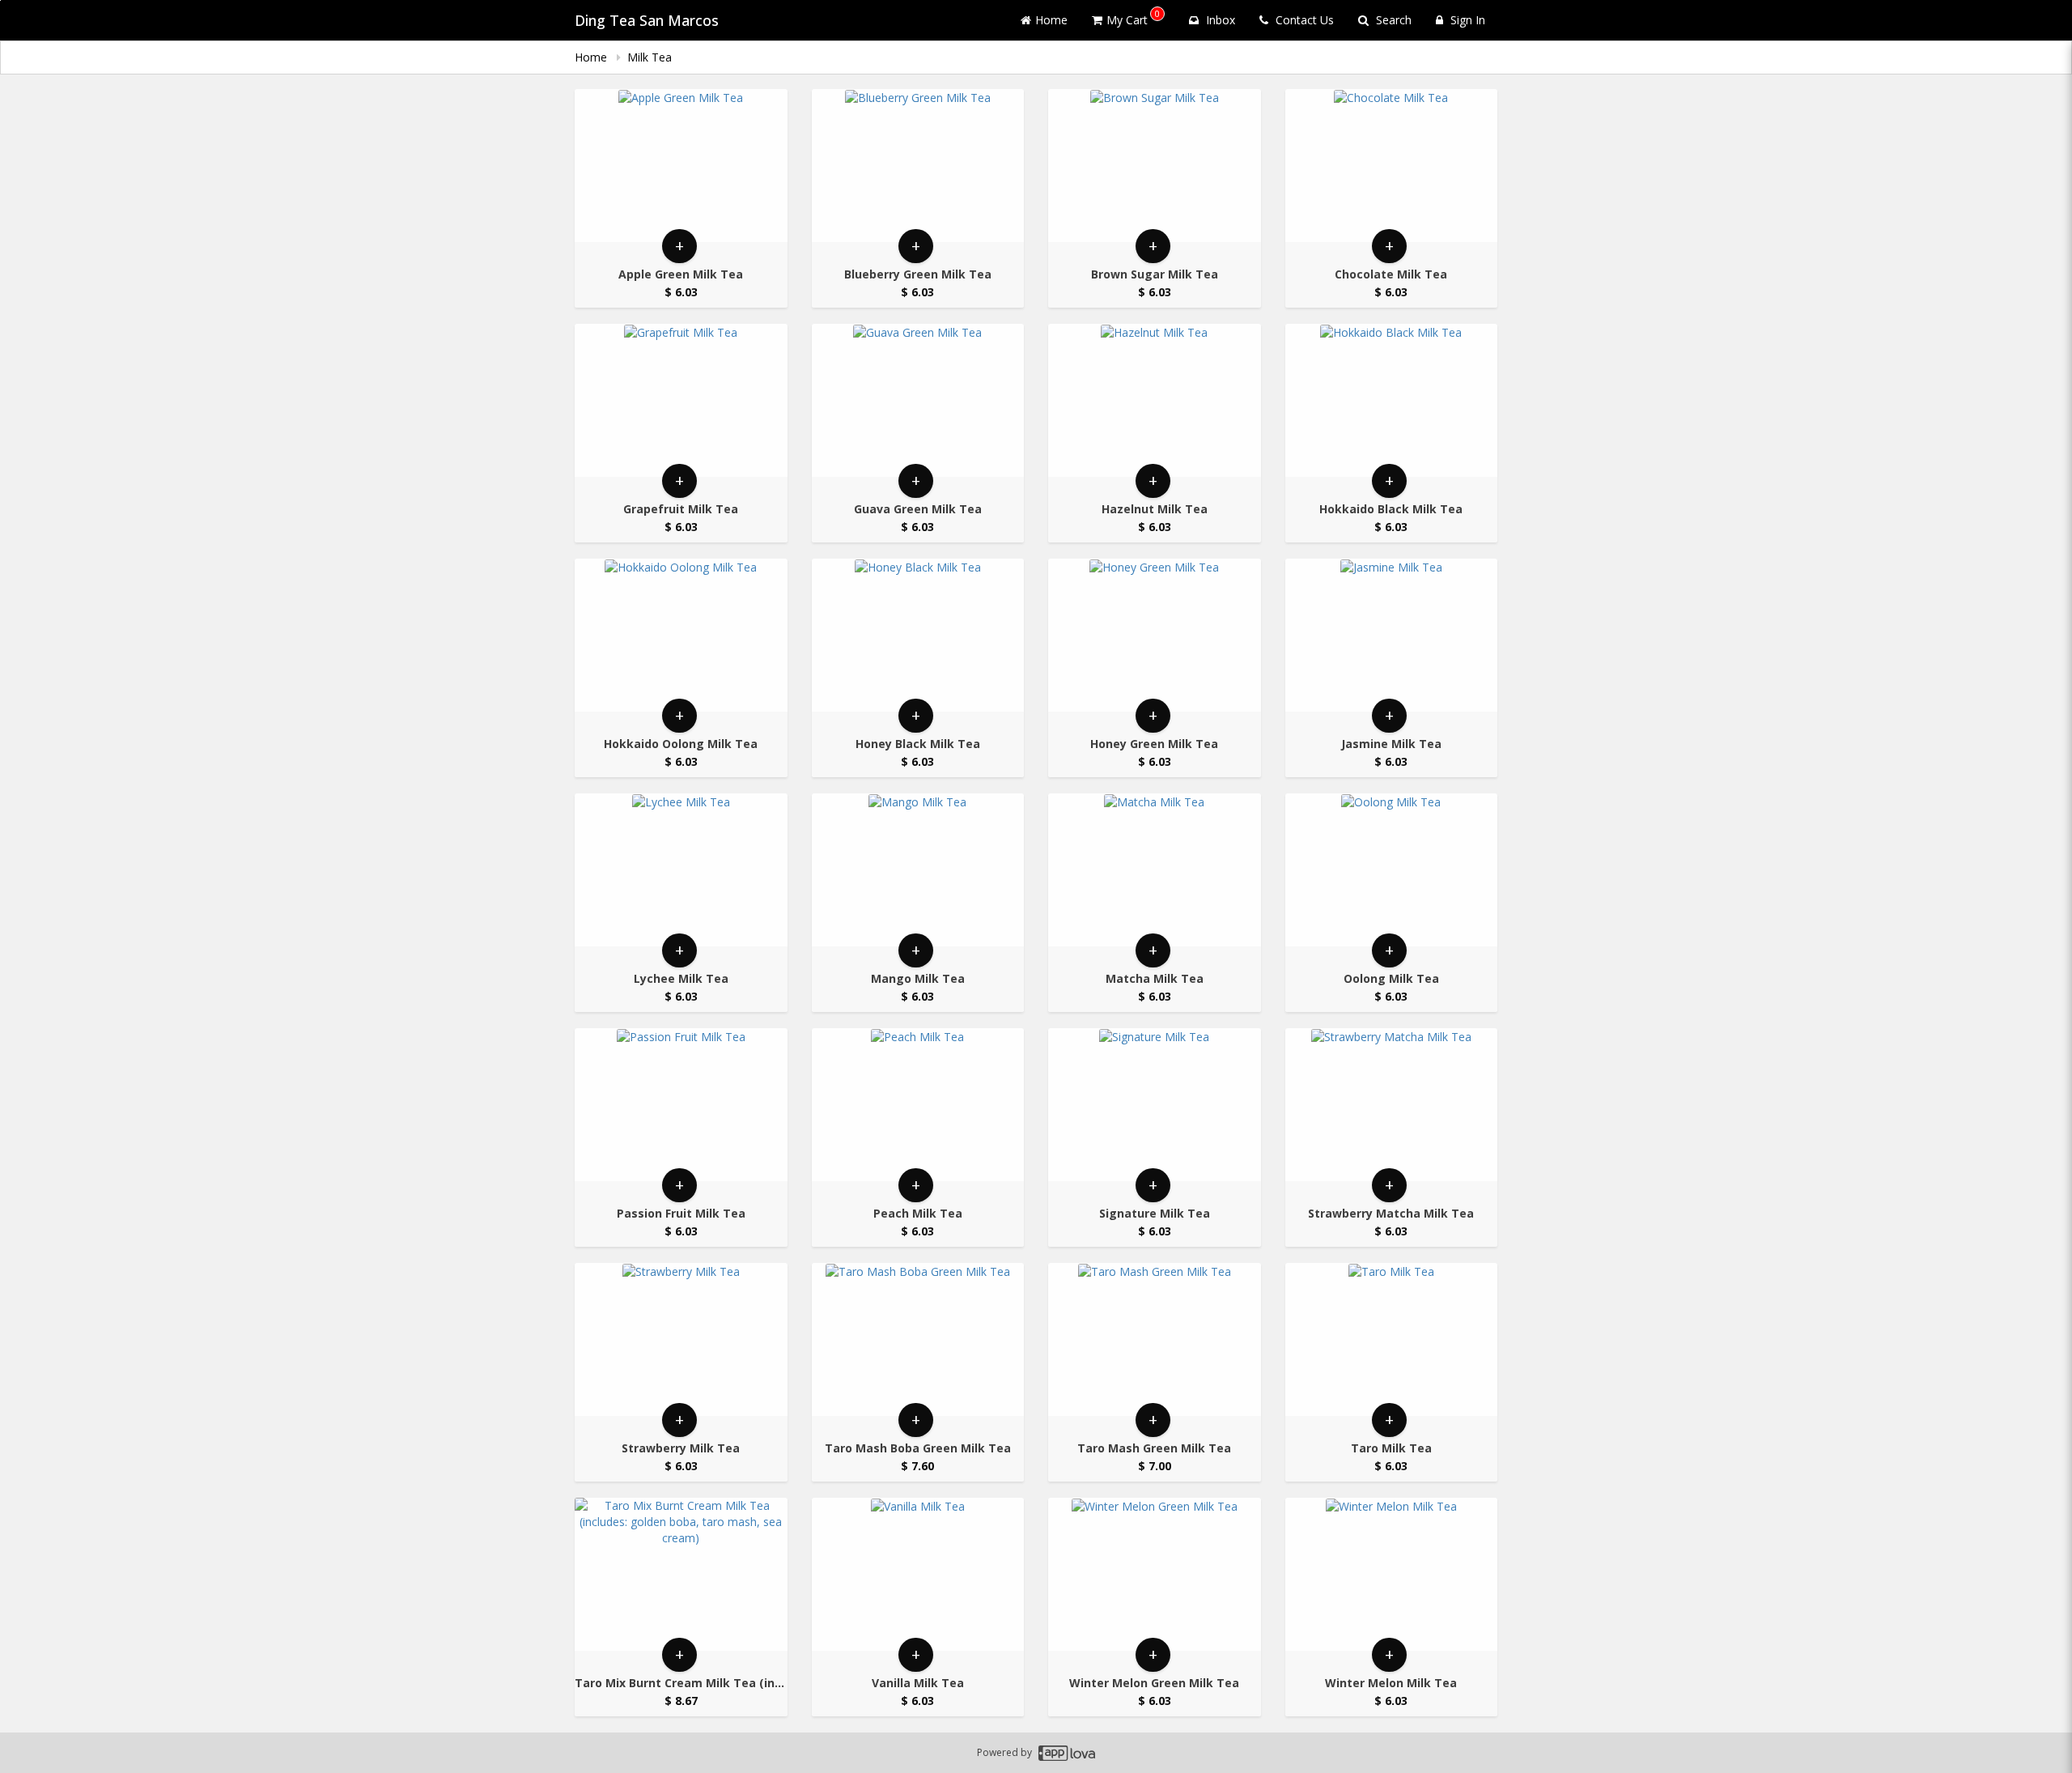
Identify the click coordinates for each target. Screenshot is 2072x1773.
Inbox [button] (1219, 20)
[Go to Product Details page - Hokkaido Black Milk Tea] (1392, 400)
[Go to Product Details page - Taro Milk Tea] (1392, 1339)
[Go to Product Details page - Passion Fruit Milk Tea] (681, 1105)
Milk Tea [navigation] (651, 57)
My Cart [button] (1133, 17)
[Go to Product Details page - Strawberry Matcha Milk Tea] (1392, 1105)
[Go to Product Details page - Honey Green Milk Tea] (1155, 635)
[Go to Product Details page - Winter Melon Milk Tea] (1392, 1574)
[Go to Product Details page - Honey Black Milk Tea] (918, 635)
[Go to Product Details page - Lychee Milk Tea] (681, 870)
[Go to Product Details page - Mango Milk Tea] (918, 870)
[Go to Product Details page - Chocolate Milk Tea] (1392, 166)
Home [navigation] (592, 57)
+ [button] (679, 246)
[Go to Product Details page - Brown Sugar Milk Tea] (1155, 166)
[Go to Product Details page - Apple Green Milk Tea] (681, 166)
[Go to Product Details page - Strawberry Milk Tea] (681, 1339)
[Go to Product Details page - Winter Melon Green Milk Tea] (1155, 1574)
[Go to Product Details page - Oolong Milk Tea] (1392, 870)
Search (1392, 20)
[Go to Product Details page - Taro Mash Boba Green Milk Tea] (918, 1339)
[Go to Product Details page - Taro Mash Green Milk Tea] (1155, 1339)
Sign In (1466, 20)
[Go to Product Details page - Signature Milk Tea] (1155, 1105)
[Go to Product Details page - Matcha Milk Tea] (1155, 870)
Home (1051, 20)
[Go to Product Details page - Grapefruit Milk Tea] (681, 400)
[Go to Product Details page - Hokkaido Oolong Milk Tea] (681, 635)
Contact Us (1303, 20)
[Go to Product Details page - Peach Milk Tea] (918, 1105)
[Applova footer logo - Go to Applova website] (1067, 1753)
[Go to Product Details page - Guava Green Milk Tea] (918, 400)
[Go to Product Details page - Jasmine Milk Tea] (1392, 635)
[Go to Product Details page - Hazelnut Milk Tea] (1155, 400)
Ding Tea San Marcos (647, 20)
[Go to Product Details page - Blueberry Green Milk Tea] (918, 166)
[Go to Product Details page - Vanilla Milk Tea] (918, 1574)
